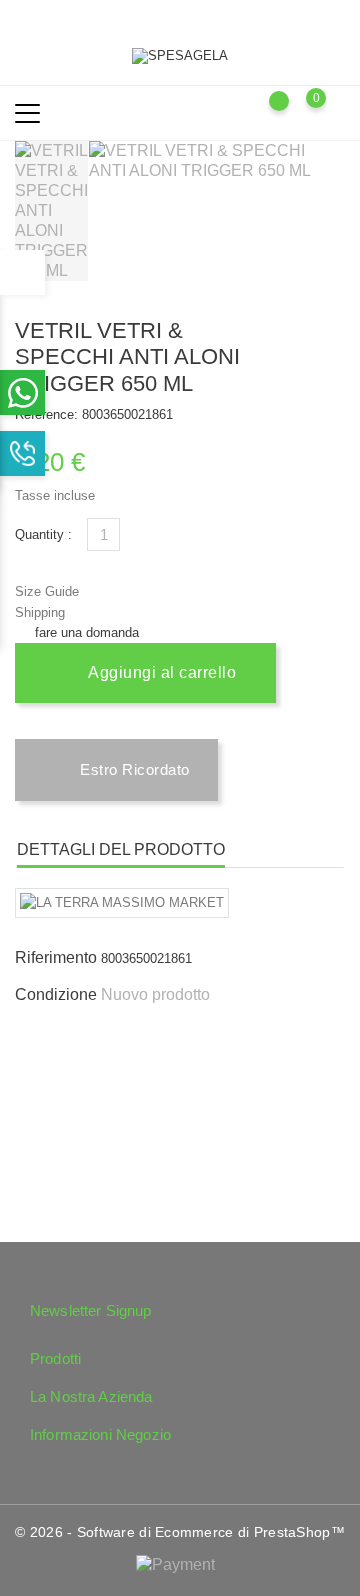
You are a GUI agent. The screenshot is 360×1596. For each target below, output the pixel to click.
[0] (335, 112)
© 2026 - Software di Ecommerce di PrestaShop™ (180, 1532)
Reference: (46, 414)
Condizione (56, 994)
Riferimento (56, 957)
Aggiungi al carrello (160, 672)
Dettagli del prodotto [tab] (121, 849)
